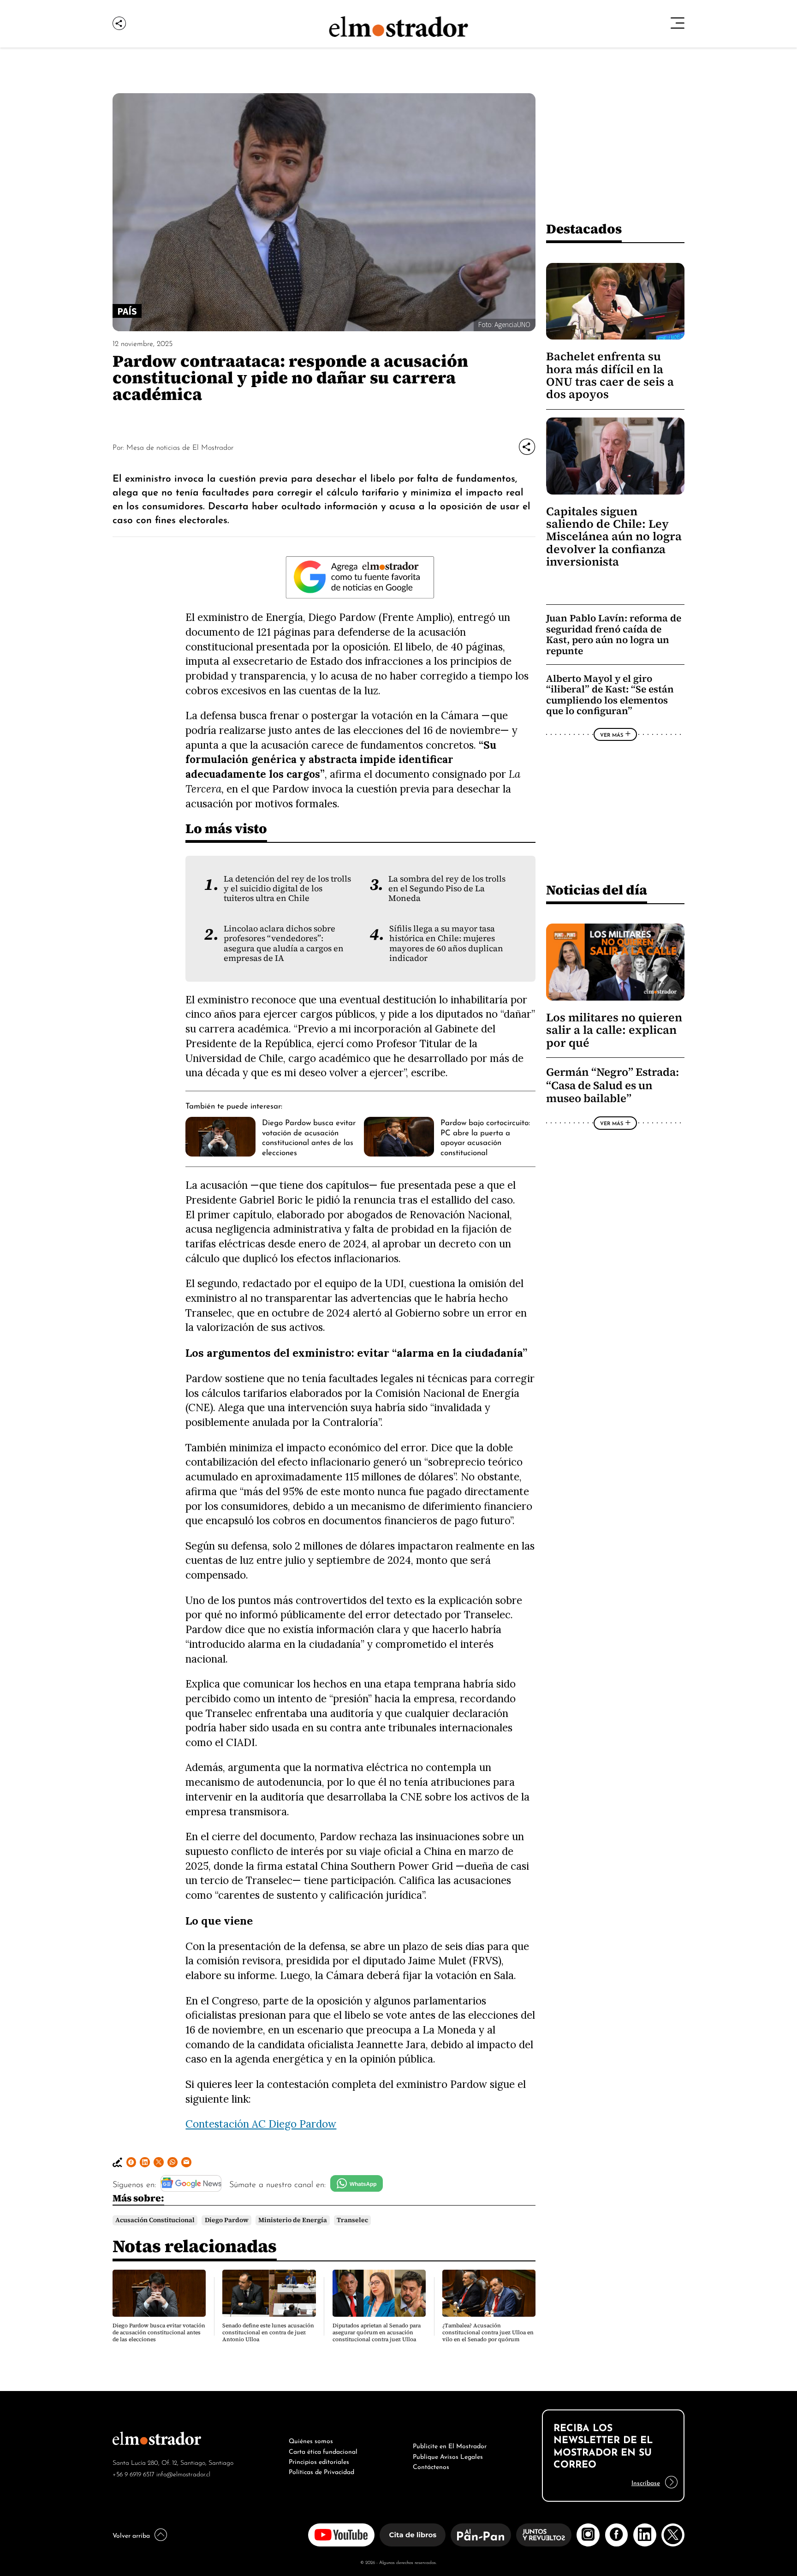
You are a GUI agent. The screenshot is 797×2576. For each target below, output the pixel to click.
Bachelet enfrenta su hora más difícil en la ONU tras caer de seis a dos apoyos (610, 375)
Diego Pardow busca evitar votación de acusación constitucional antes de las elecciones (309, 1136)
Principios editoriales (319, 2461)
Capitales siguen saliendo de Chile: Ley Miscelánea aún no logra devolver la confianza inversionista (614, 537)
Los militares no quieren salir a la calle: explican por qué (614, 1030)
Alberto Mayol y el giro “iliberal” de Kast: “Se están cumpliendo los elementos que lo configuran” (610, 695)
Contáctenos (431, 2466)
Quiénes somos (311, 2440)
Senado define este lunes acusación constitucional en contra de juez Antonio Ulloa (268, 2332)
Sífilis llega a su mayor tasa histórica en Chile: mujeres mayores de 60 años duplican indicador (446, 943)
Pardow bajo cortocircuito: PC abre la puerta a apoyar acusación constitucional (485, 1136)
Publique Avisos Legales (448, 2456)
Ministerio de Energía (293, 2220)
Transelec (352, 2220)
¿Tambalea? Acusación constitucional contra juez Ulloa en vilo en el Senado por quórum (488, 2332)
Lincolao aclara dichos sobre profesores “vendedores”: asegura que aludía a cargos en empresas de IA (284, 943)
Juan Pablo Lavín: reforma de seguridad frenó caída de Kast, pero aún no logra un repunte (614, 634)
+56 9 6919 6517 (134, 2473)
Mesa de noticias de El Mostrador (180, 447)
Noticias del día (597, 890)
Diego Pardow (227, 2220)
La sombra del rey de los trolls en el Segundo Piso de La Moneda (447, 889)
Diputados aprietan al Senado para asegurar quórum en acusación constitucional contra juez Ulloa (377, 2332)
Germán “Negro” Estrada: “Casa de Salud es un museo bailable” (613, 1085)
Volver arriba (131, 2534)
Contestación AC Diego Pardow (261, 2124)
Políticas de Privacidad (321, 2471)
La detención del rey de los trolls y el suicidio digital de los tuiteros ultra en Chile (287, 889)
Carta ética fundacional (323, 2451)
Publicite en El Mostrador (450, 2445)
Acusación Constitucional (155, 2220)
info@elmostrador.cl (183, 2473)
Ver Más (612, 734)
